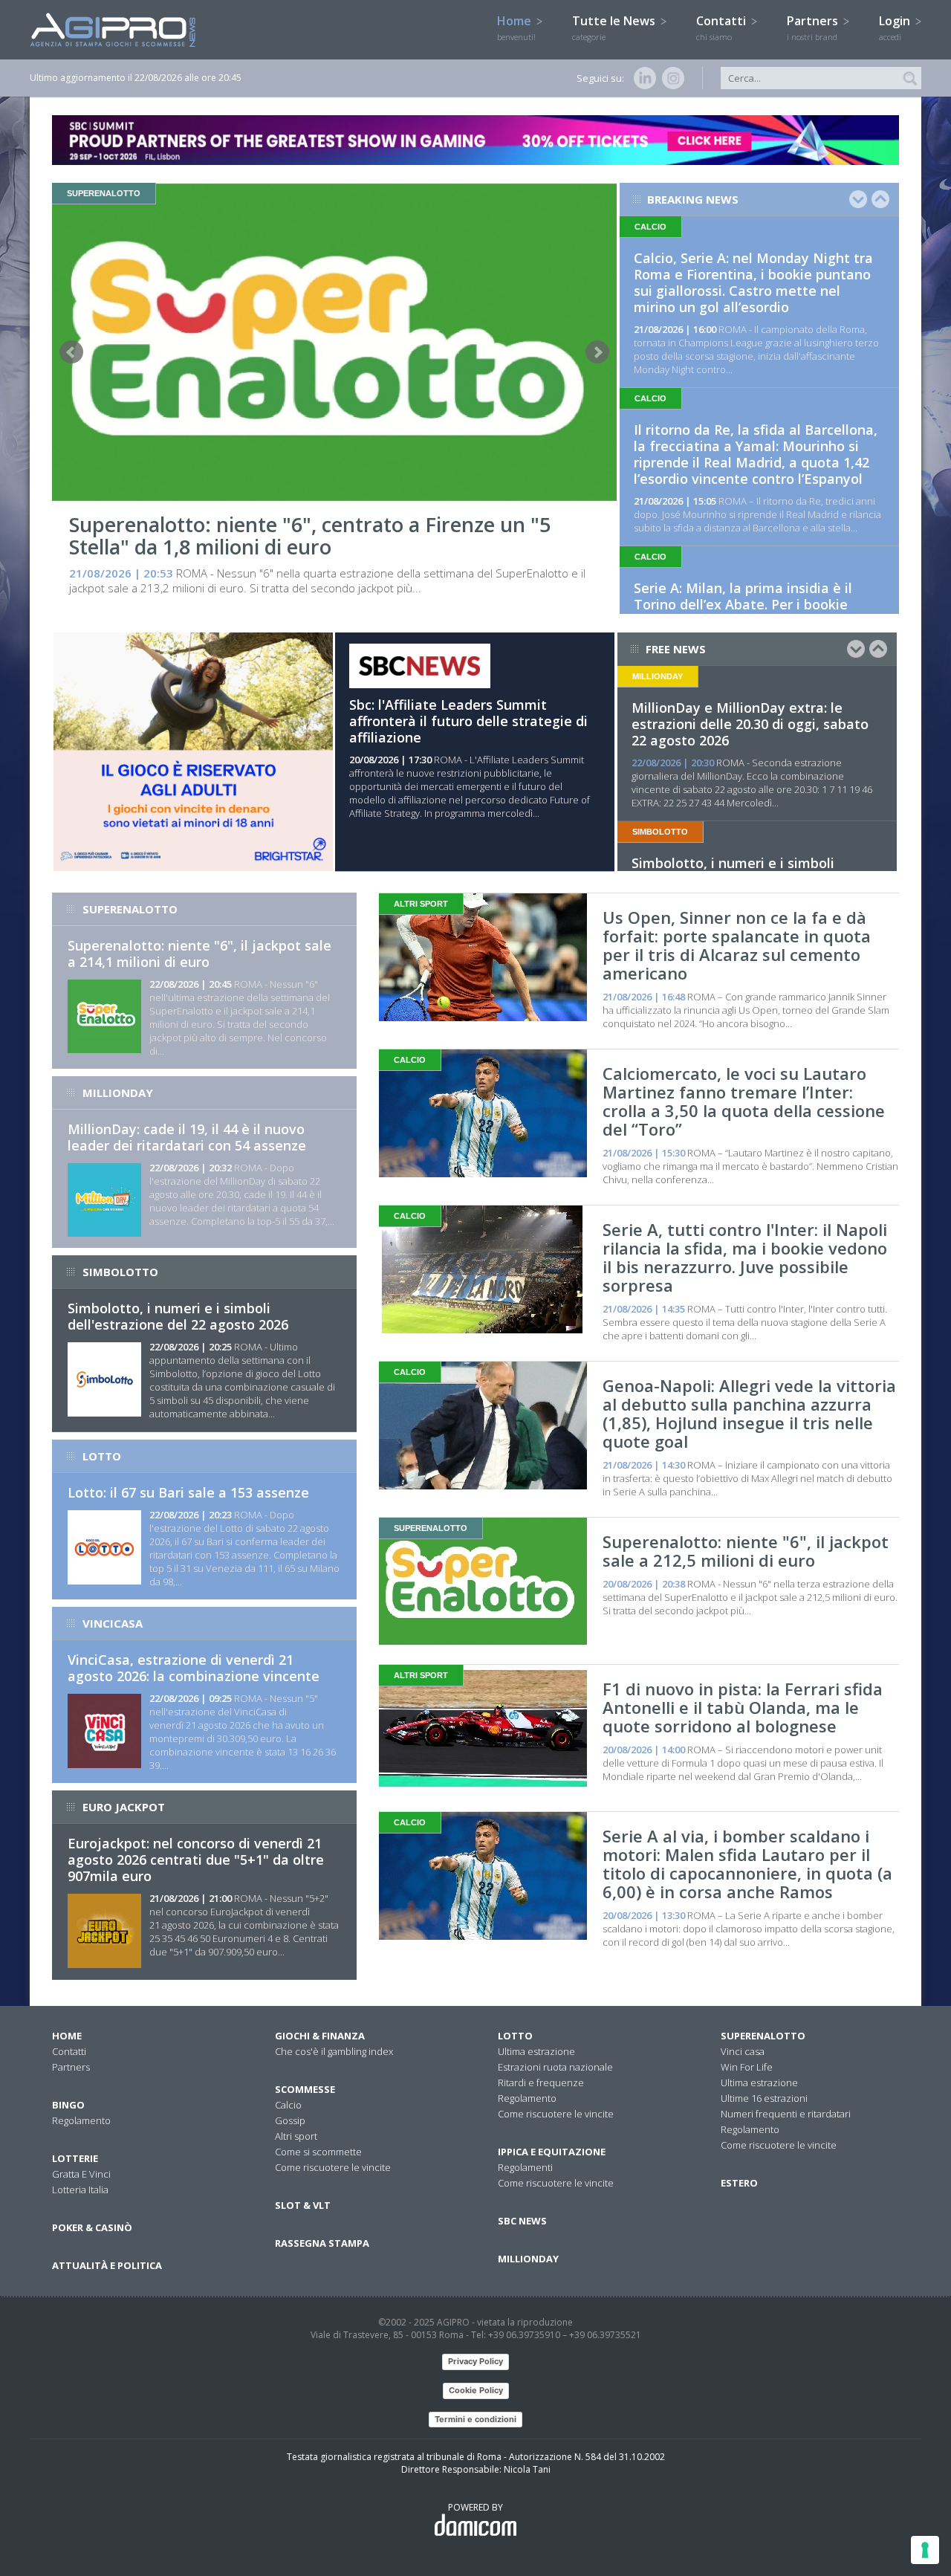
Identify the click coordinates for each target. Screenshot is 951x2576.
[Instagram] (670, 78)
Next (597, 352)
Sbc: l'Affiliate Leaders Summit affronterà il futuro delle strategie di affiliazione (468, 721)
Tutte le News (615, 27)
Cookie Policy (476, 2390)
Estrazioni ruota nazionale (555, 2067)
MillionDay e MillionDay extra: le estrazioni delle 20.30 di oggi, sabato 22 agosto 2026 (750, 724)
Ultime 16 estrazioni (764, 2098)
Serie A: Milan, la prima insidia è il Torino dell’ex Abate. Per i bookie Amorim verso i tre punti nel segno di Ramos (754, 612)
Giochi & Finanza (320, 2036)
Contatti (723, 27)
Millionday (528, 2259)
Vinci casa (743, 2051)
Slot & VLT (303, 2205)
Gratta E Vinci (81, 2174)
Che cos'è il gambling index (334, 2051)
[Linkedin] (642, 78)
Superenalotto (763, 2036)
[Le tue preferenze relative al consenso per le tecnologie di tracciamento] (925, 2550)
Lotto (515, 2036)
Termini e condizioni (475, 2419)
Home (516, 27)
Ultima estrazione (536, 2051)
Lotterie (75, 2158)
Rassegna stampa (322, 2243)
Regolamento (81, 2120)
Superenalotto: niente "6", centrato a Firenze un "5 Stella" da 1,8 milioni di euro (310, 535)
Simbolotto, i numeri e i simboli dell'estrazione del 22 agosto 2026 (178, 1316)
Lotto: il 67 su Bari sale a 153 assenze (188, 1492)
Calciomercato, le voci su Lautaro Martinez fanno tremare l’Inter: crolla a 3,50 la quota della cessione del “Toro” (744, 1101)
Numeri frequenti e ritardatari (786, 2114)
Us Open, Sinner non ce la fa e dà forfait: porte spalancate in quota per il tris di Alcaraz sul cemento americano (737, 945)
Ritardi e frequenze (541, 2083)
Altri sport (296, 2136)
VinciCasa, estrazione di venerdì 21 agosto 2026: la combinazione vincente (194, 1668)
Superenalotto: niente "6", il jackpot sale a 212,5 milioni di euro (746, 1551)
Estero (739, 2183)
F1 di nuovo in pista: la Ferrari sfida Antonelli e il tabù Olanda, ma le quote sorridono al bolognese (743, 1707)
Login (896, 27)
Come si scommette (318, 2152)
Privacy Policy (475, 2361)
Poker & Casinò (92, 2227)
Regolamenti (525, 2167)
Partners (814, 27)
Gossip (290, 2120)
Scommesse (305, 2089)
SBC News (522, 2221)
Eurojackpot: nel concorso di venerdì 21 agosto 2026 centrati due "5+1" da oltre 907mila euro (196, 1860)
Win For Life (747, 2067)
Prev (71, 352)
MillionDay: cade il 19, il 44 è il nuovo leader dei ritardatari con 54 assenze (187, 1137)
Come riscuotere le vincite (333, 2167)
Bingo (68, 2105)
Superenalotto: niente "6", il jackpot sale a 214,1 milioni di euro (199, 954)
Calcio (288, 2105)
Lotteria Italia (80, 2190)
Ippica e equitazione (552, 2152)
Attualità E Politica (107, 2265)
